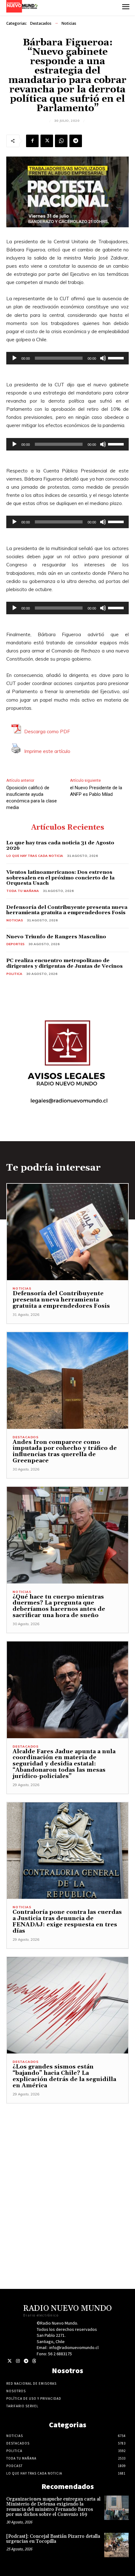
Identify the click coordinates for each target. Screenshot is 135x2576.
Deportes (15, 944)
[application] (67, 358)
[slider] (117, 358)
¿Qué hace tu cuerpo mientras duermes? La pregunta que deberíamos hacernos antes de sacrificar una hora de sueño (59, 1606)
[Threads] (34, 2361)
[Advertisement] (67, 2171)
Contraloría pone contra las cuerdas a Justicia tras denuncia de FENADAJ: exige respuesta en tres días (67, 1921)
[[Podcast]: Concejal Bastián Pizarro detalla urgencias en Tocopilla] (116, 2545)
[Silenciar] (103, 358)
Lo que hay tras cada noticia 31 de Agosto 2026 (60, 846)
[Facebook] (32, 141)
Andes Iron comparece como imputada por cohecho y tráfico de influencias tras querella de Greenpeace (65, 1451)
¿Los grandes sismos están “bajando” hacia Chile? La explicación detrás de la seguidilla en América (64, 2076)
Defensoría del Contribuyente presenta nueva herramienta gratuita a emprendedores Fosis (67, 910)
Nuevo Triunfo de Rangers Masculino (56, 937)
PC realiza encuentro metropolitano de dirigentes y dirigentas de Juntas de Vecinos (65, 963)
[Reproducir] (14, 358)
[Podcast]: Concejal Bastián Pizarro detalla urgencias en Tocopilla (53, 2539)
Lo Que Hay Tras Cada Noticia (35, 856)
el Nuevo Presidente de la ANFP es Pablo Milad (96, 791)
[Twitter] (10, 2361)
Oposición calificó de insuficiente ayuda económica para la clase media (32, 798)
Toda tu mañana (23, 891)
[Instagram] (18, 2361)
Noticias (69, 23)
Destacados (41, 23)
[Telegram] (76, 141)
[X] (47, 141)
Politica (14, 974)
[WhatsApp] (61, 141)
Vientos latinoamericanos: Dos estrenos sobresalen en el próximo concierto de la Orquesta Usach (60, 878)
